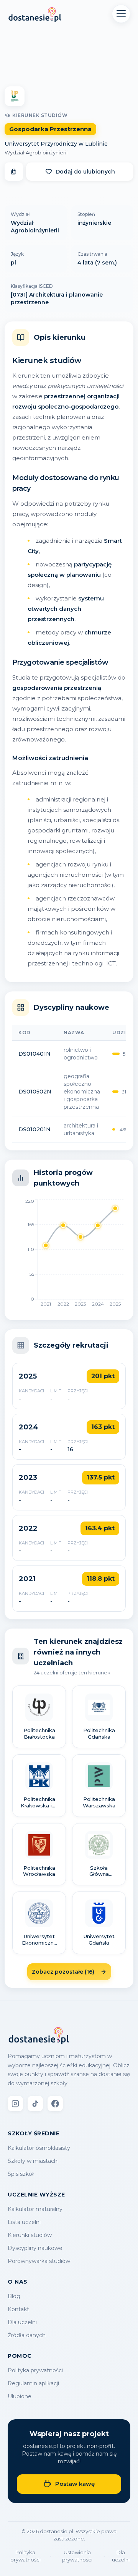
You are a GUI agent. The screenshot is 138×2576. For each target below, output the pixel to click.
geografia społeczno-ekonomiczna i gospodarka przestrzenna (82, 1092)
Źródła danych (27, 2335)
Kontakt (18, 2309)
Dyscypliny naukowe (35, 2248)
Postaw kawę (75, 2484)
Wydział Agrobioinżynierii (36, 152)
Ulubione (20, 2396)
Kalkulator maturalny (35, 2209)
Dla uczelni (22, 2322)
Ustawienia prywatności (77, 2556)
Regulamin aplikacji (33, 2383)
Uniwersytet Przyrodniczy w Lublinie (56, 144)
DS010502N (35, 1092)
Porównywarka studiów (39, 2261)
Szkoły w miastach (33, 2161)
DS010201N (34, 1129)
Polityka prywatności (35, 2370)
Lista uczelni (24, 2222)
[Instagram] (15, 2104)
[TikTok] (35, 2104)
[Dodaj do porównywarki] (14, 172)
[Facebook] (55, 2104)
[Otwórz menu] (121, 14)
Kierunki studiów (30, 2235)
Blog (14, 2296)
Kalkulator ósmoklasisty (39, 2148)
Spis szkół (21, 2174)
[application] (69, 1255)
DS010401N (34, 1054)
